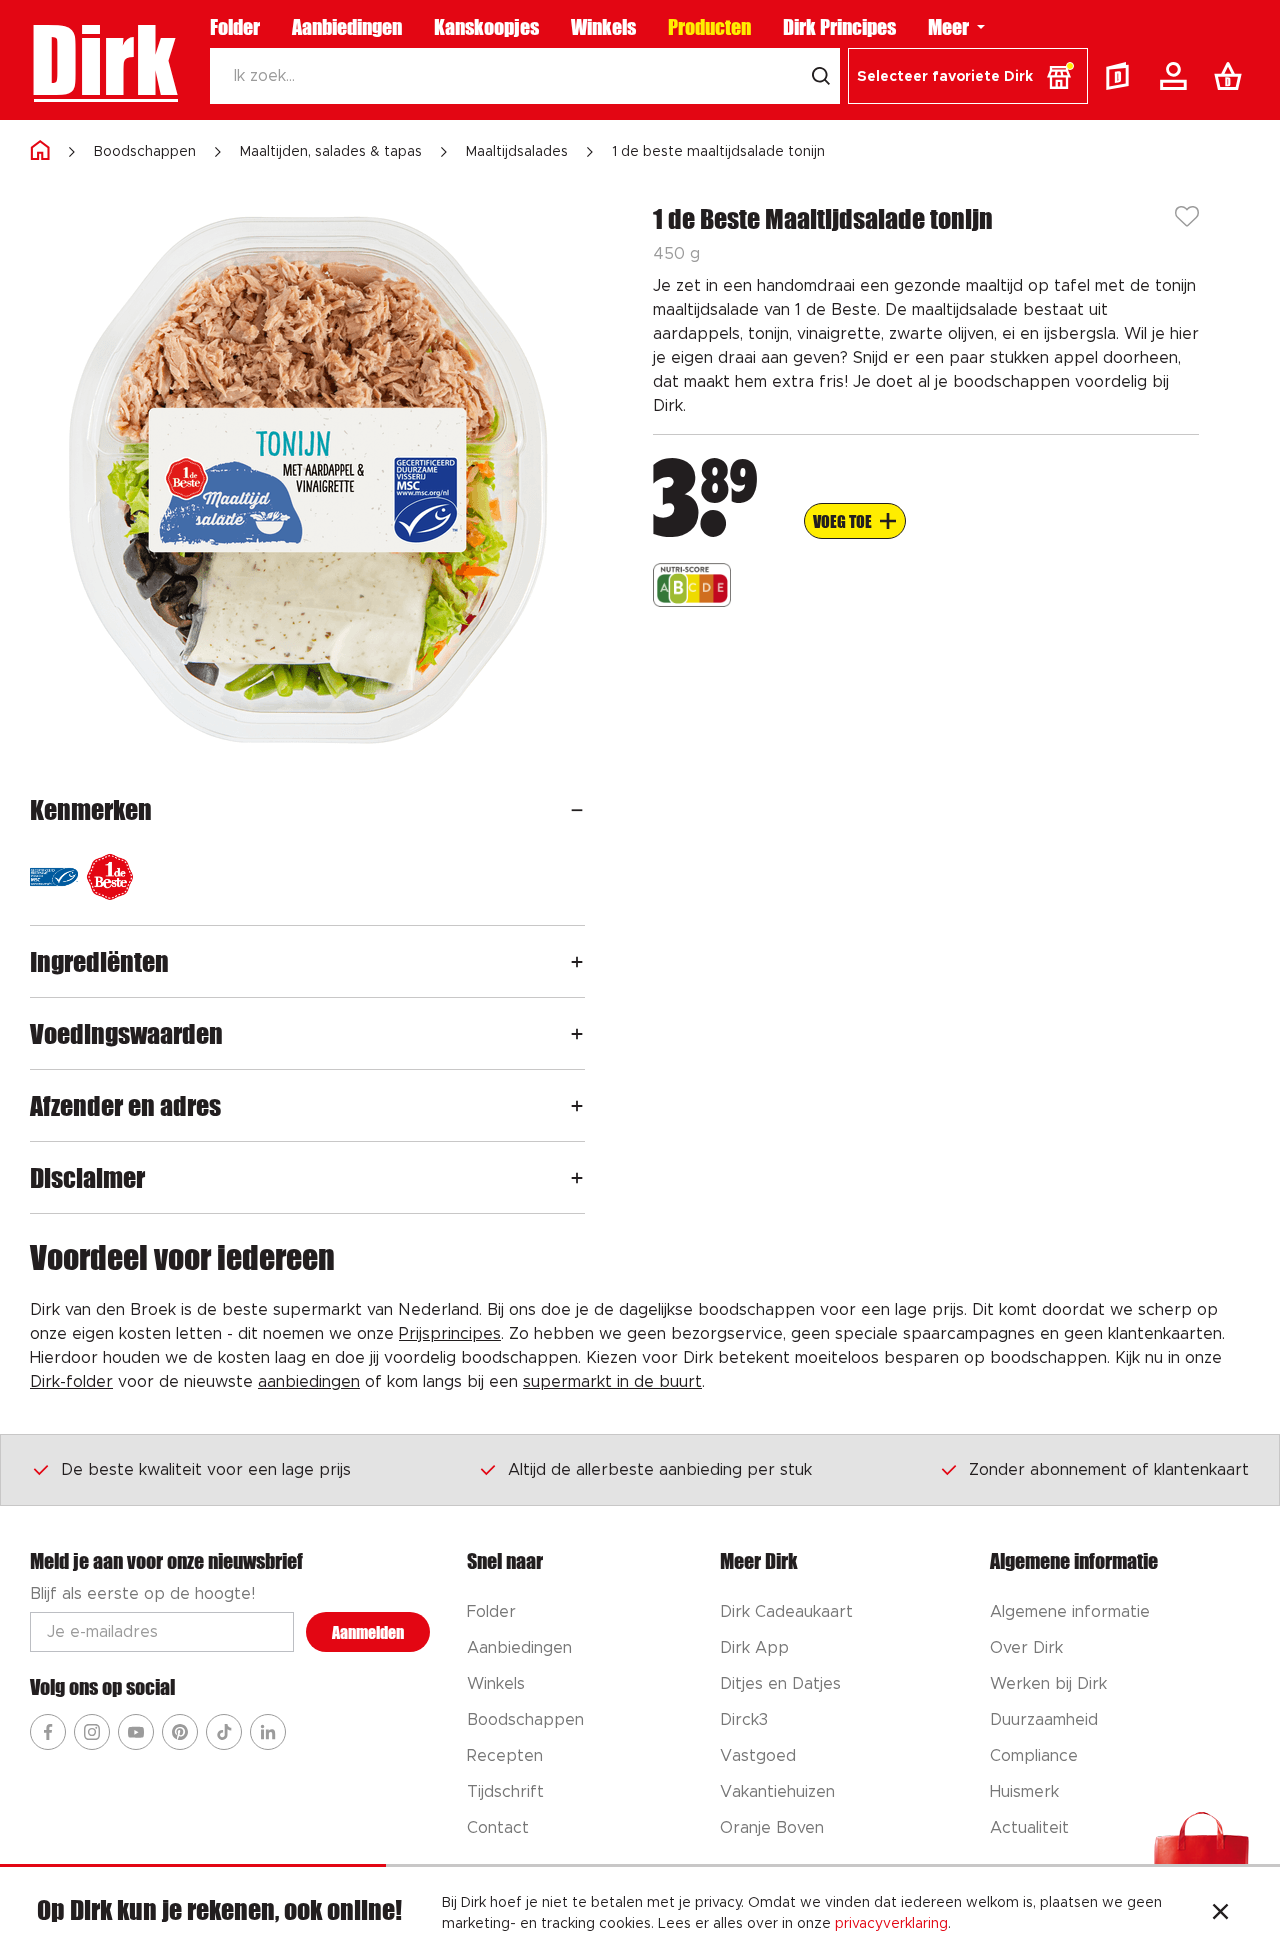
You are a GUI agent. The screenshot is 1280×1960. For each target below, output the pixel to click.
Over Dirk (1026, 1648)
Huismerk (1024, 1792)
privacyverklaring (891, 1924)
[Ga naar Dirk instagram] (92, 1732)
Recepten (505, 1756)
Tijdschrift (505, 1792)
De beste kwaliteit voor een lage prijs (206, 1470)
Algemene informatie (1070, 1612)
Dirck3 (744, 1720)
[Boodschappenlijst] (1232, 76)
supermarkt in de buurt (612, 1382)
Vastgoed (758, 1756)
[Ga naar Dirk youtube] (136, 1732)
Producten (709, 27)
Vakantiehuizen (777, 1792)
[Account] (1177, 76)
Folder (235, 27)
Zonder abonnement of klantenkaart (1109, 1470)
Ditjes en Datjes (780, 1684)
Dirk (103, 60)
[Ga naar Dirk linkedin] (268, 1732)
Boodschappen (145, 152)
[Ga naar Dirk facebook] (48, 1732)
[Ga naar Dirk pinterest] (180, 1732)
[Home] (40, 151)
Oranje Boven (772, 1828)
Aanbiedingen (347, 27)
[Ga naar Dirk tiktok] (224, 1732)
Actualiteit (1029, 1828)
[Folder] (1122, 76)
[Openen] (577, 809)
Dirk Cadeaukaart (786, 1612)
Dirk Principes (839, 27)
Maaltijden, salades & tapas (331, 152)
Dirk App (754, 1648)
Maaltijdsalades (517, 152)
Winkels (603, 27)
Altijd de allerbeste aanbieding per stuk (660, 1470)
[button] (968, 76)
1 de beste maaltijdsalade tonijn (718, 152)
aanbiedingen (309, 1382)
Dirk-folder (71, 1382)
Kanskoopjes (486, 27)
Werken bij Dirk (1048, 1684)
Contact (498, 1828)
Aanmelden (368, 1632)
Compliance (1034, 1756)
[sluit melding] (1220, 1914)
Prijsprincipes (450, 1334)
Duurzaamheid (1044, 1720)
